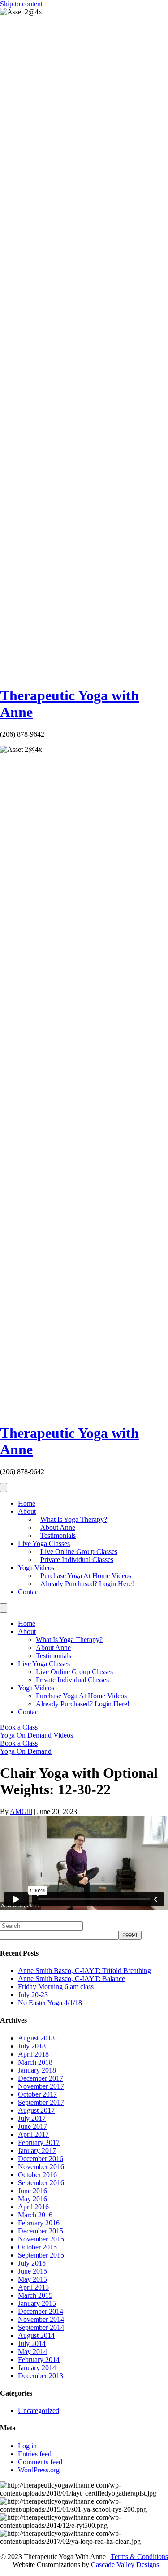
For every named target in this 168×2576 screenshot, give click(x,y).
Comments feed (40, 2462)
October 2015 (37, 2247)
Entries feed (35, 2454)
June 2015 (32, 2271)
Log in (27, 2446)
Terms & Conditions (139, 2557)
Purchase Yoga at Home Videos (86, 1576)
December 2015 (41, 2231)
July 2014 (32, 2344)
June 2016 (32, 2191)
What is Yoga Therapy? (74, 1519)
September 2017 (41, 2102)
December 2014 (41, 2311)
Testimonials (58, 1535)
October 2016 (37, 2175)
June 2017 (32, 2126)
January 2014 (37, 2368)
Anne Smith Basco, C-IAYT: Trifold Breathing (84, 1971)
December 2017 (41, 2078)
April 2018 (33, 2054)
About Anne (58, 1527)
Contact (29, 1592)
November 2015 (41, 2239)
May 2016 (32, 2199)
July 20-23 (33, 1995)
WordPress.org (39, 2470)
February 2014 (39, 2360)
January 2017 (37, 2151)
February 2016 (39, 2223)
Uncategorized (39, 2411)
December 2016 (41, 2159)
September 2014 (41, 2327)
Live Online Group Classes (79, 1552)
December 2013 (41, 2376)
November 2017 (41, 2086)
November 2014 (41, 2319)
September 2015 (41, 2255)
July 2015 (32, 2263)
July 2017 (32, 2118)
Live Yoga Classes (44, 1544)
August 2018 (36, 2038)
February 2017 (39, 2142)
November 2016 (41, 2167)
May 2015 (32, 2279)
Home (27, 1503)
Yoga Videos (36, 1568)
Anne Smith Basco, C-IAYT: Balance (71, 1979)
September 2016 (41, 2183)
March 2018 (35, 2062)
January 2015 (37, 2303)
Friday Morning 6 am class (56, 1987)
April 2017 (33, 2134)
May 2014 (32, 2352)
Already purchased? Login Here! (87, 1584)
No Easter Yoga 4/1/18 (50, 2003)
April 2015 (33, 2287)
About (27, 1511)
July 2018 (32, 2046)
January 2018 (37, 2070)
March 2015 (35, 2295)
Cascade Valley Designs (125, 2565)
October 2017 (37, 2094)
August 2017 (36, 2110)
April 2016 (33, 2207)
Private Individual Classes (77, 1560)
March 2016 (35, 2215)
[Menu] (4, 1488)
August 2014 (36, 2335)
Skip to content (21, 4)
